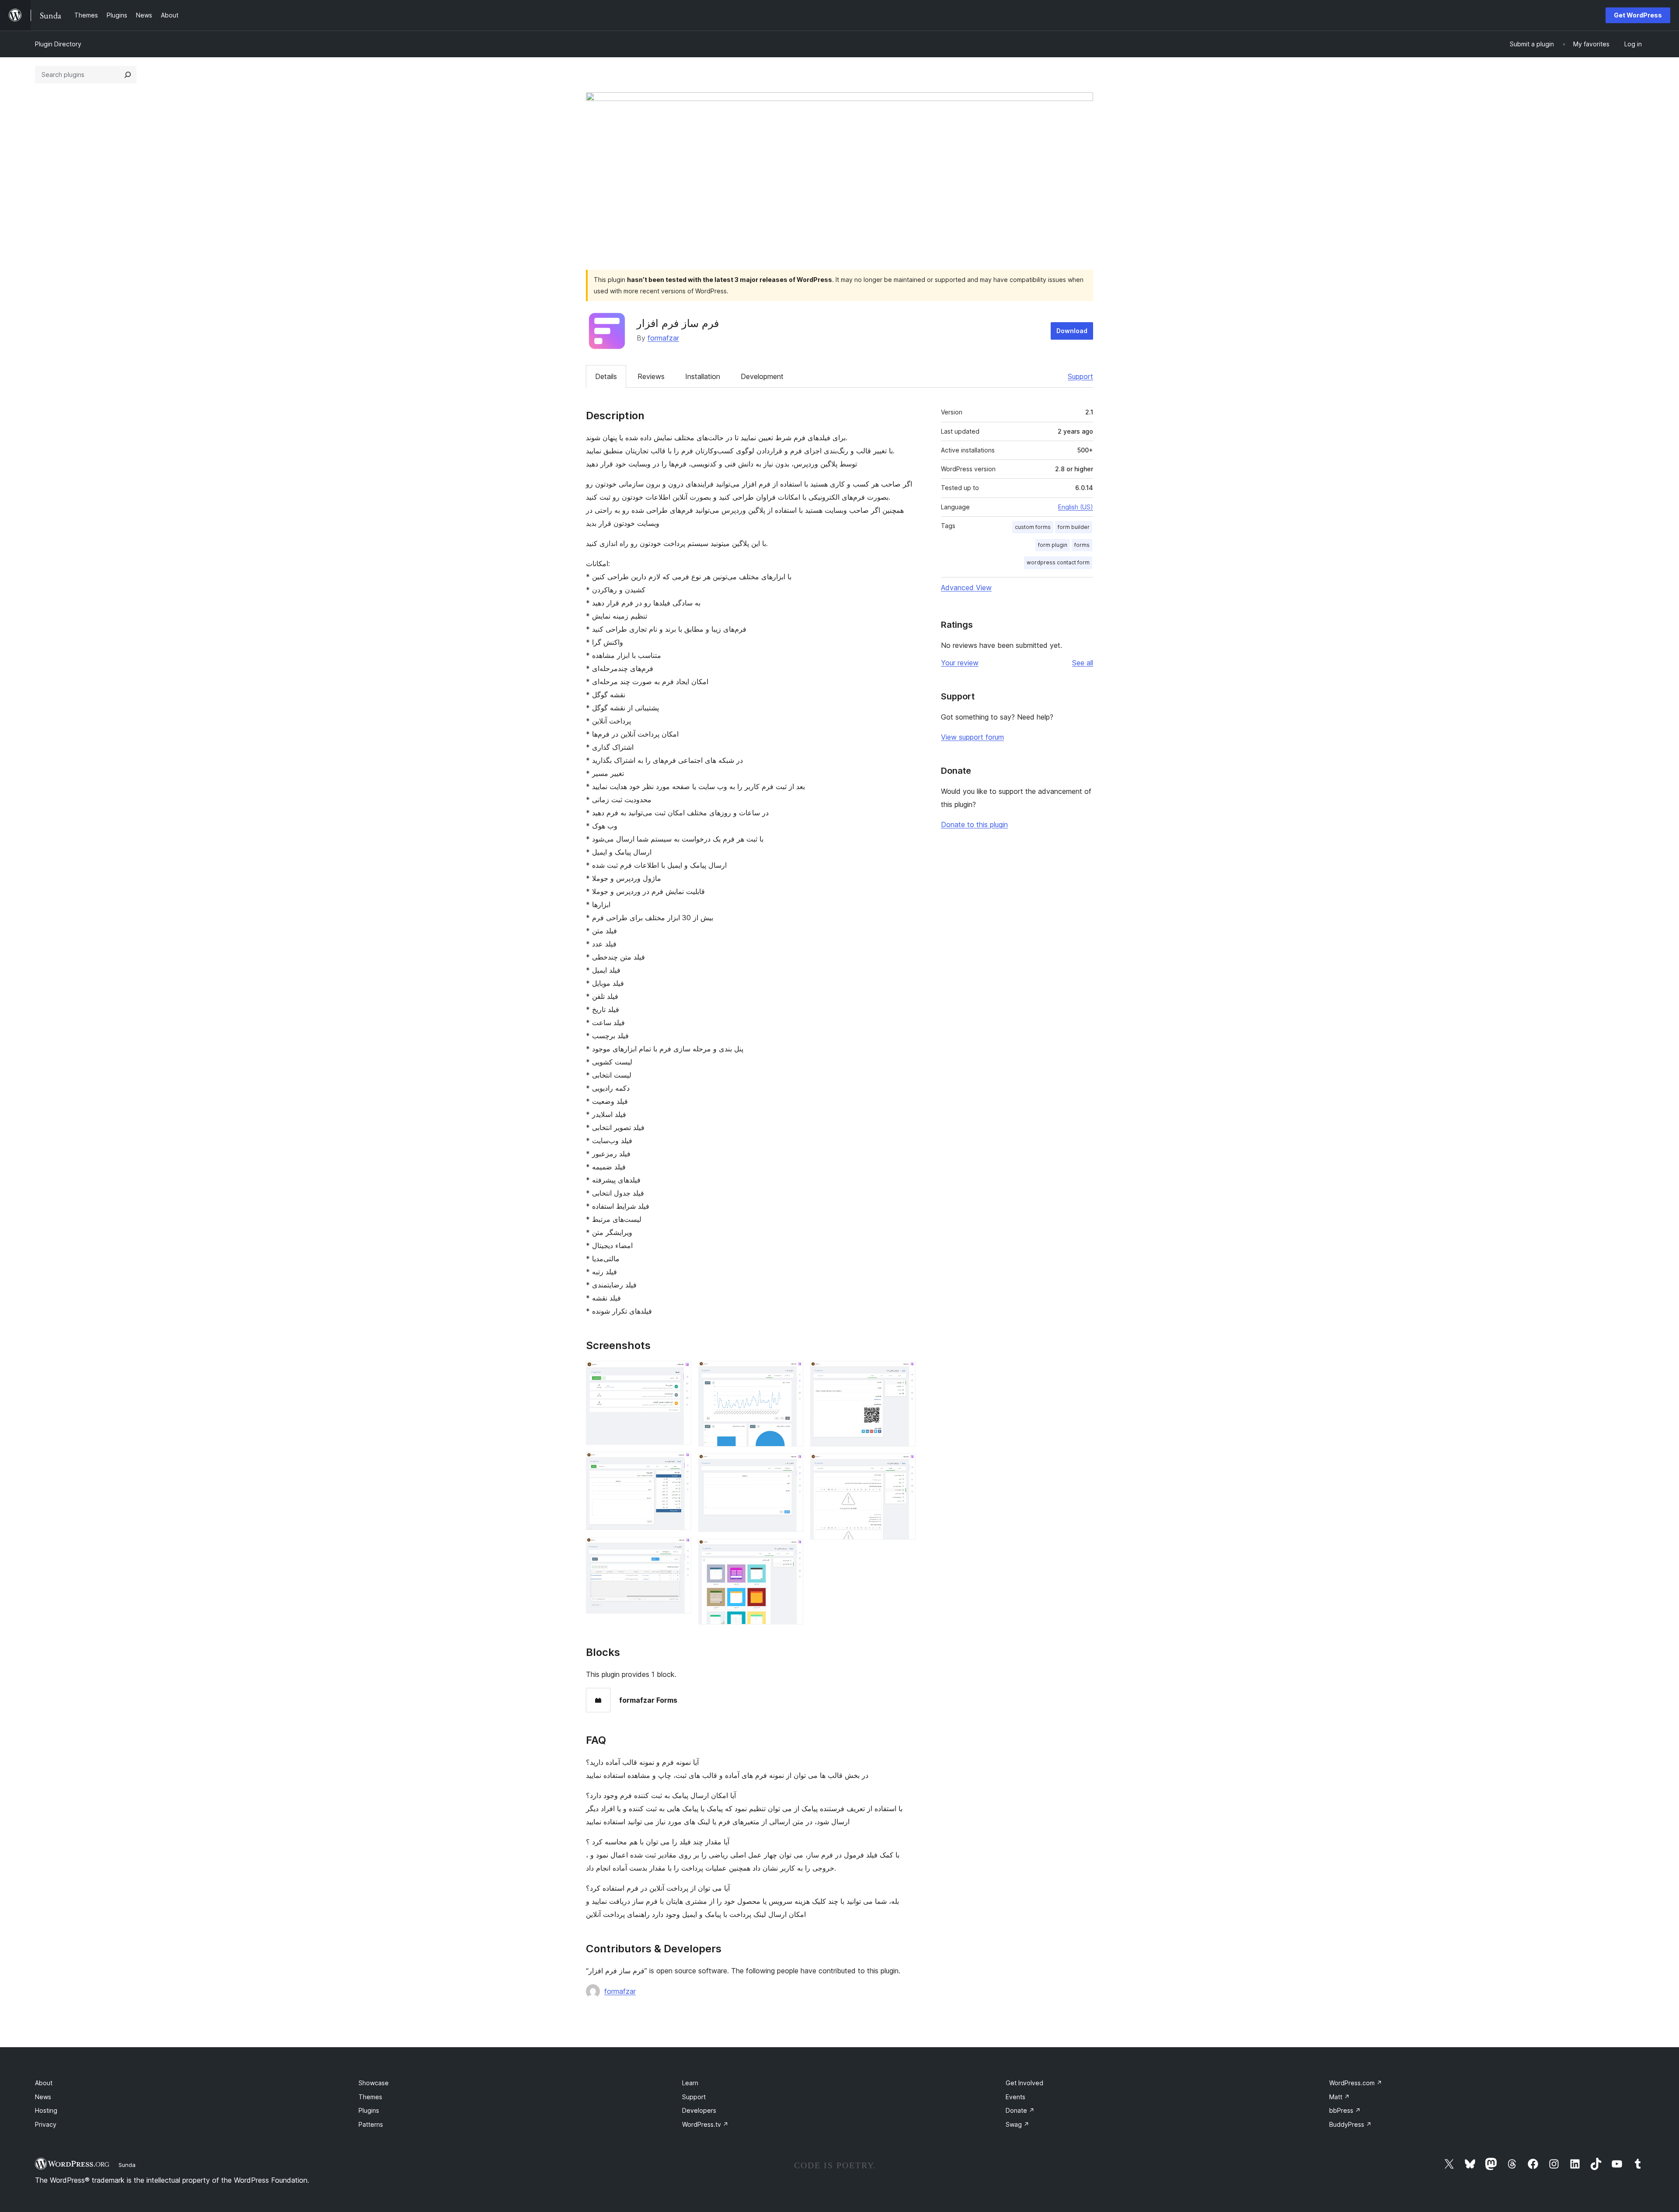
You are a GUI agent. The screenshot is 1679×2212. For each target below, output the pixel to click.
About (44, 2083)
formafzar (663, 338)
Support (1080, 376)
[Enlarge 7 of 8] (904, 1373)
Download (1072, 331)
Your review (960, 663)
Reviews (651, 376)
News (43, 2097)
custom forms (1033, 527)
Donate (1020, 2110)
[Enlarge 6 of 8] (791, 1551)
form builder (1074, 527)
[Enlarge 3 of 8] (679, 1549)
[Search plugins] (128, 75)
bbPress (1345, 2110)
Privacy (46, 2124)
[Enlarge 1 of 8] (679, 1373)
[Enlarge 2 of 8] (679, 1464)
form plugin (1053, 545)
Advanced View (966, 588)
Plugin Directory (58, 44)
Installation (703, 376)
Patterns (371, 2124)
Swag (1017, 2124)
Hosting (46, 2110)
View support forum (972, 737)
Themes (370, 2097)
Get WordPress (1638, 15)
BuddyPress (1350, 2124)
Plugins (369, 2110)
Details (606, 376)
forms (1082, 545)
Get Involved (1024, 2083)
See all (1083, 663)
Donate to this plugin (974, 824)
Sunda (127, 2165)
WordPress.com (1356, 2083)
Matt (1339, 2097)
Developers (699, 2110)
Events (1015, 2097)
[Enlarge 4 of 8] (791, 1373)
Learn (690, 2083)
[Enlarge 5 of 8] (791, 1465)
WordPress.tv (705, 2124)
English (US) (1076, 507)
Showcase (374, 2083)
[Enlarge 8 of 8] (904, 1465)
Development (762, 376)
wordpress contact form (1058, 562)
